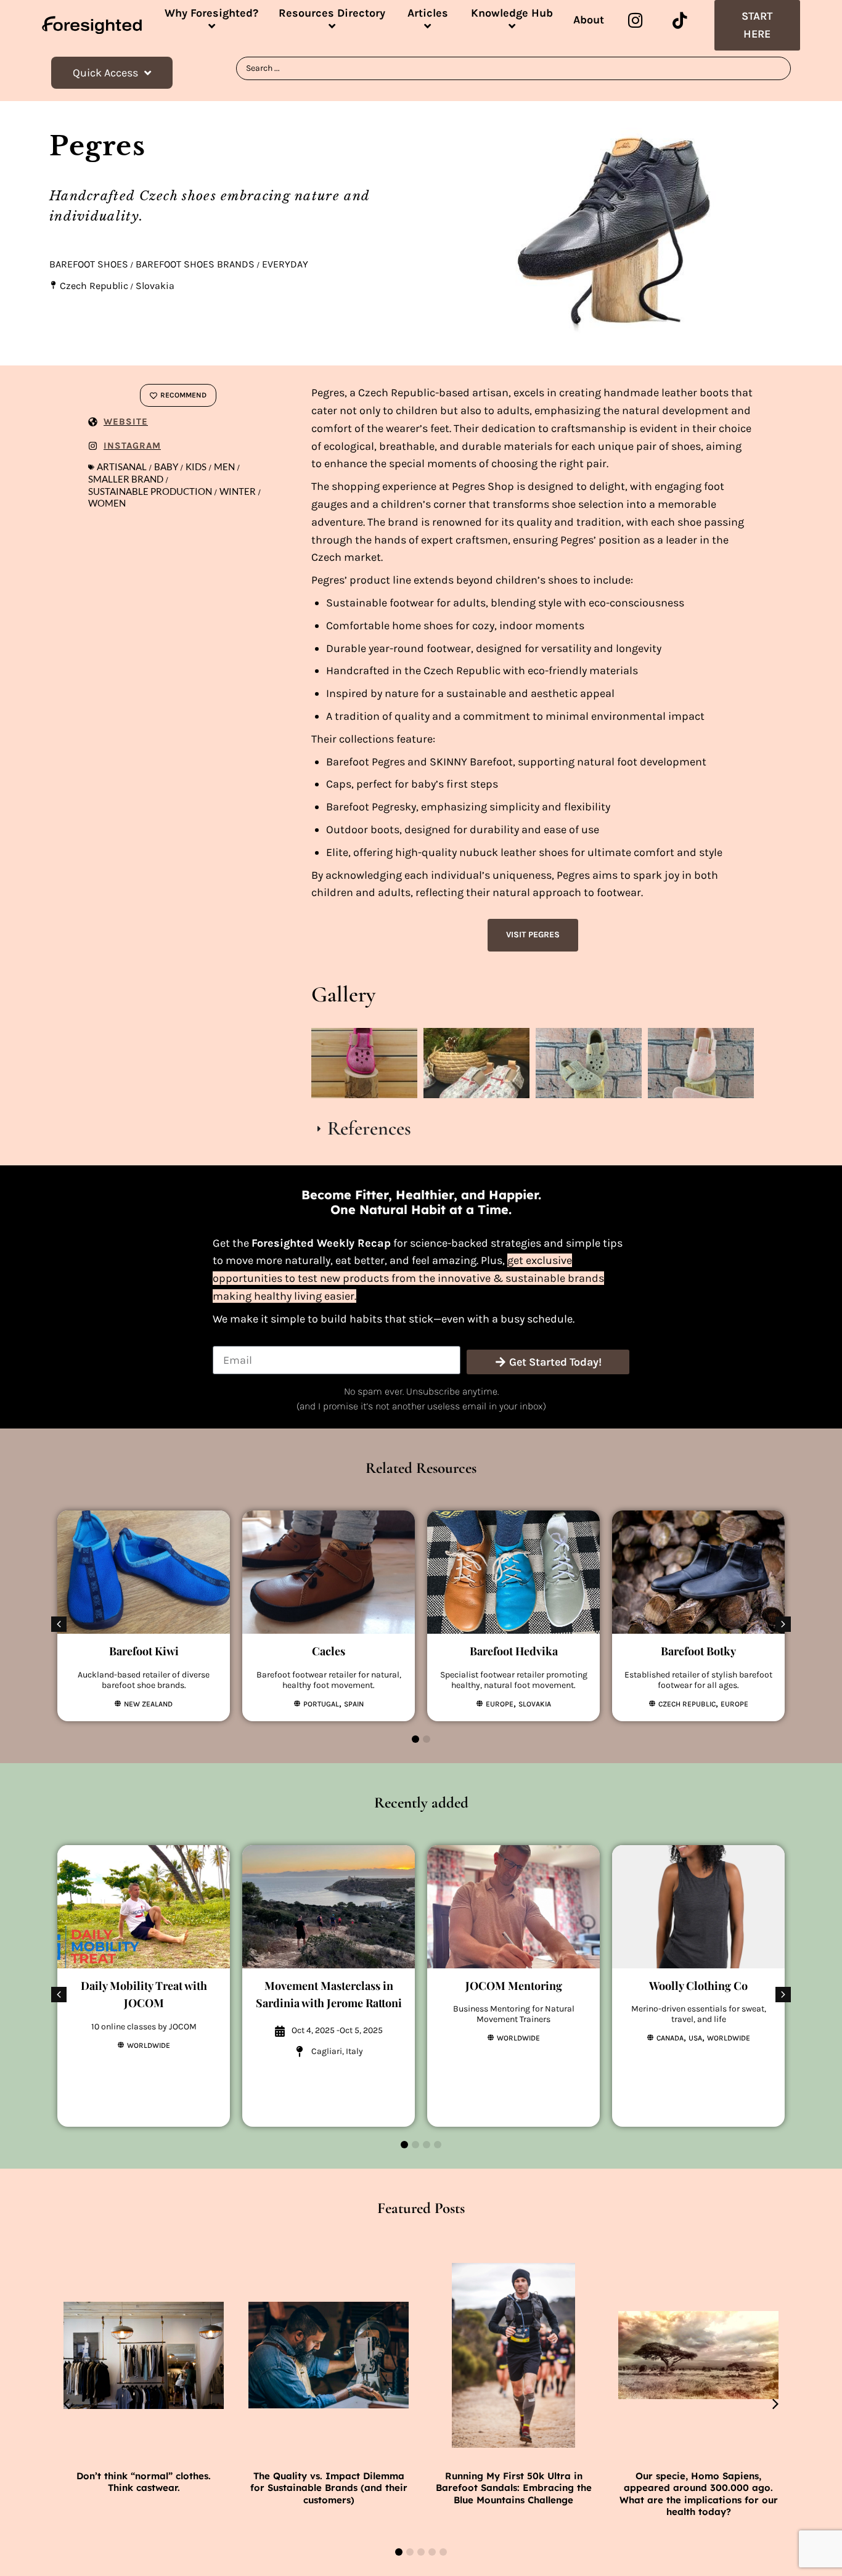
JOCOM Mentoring (514, 1986)
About (589, 20)
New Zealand (148, 1704)
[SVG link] (92, 25)
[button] (783, 1624)
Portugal (321, 1704)
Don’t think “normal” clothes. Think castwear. (144, 2482)
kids (196, 467)
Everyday (285, 264)
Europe (500, 1704)
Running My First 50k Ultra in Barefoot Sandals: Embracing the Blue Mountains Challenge (514, 2488)
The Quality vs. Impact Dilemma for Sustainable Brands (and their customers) (329, 2488)
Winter (238, 491)
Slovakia (155, 286)
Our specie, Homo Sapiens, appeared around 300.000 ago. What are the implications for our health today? (699, 2494)
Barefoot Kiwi (144, 1651)
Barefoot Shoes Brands (195, 264)
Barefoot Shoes (89, 264)
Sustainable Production (150, 491)
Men (224, 467)
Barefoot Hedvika (514, 1651)
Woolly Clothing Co (698, 1986)
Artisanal (122, 467)
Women (107, 503)
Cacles (329, 1651)
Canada (670, 2038)
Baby (166, 467)
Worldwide (149, 2045)
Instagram (132, 446)
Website (126, 422)
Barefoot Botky (698, 1651)
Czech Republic (94, 286)
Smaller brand (126, 479)
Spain (354, 1704)
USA (695, 2038)
